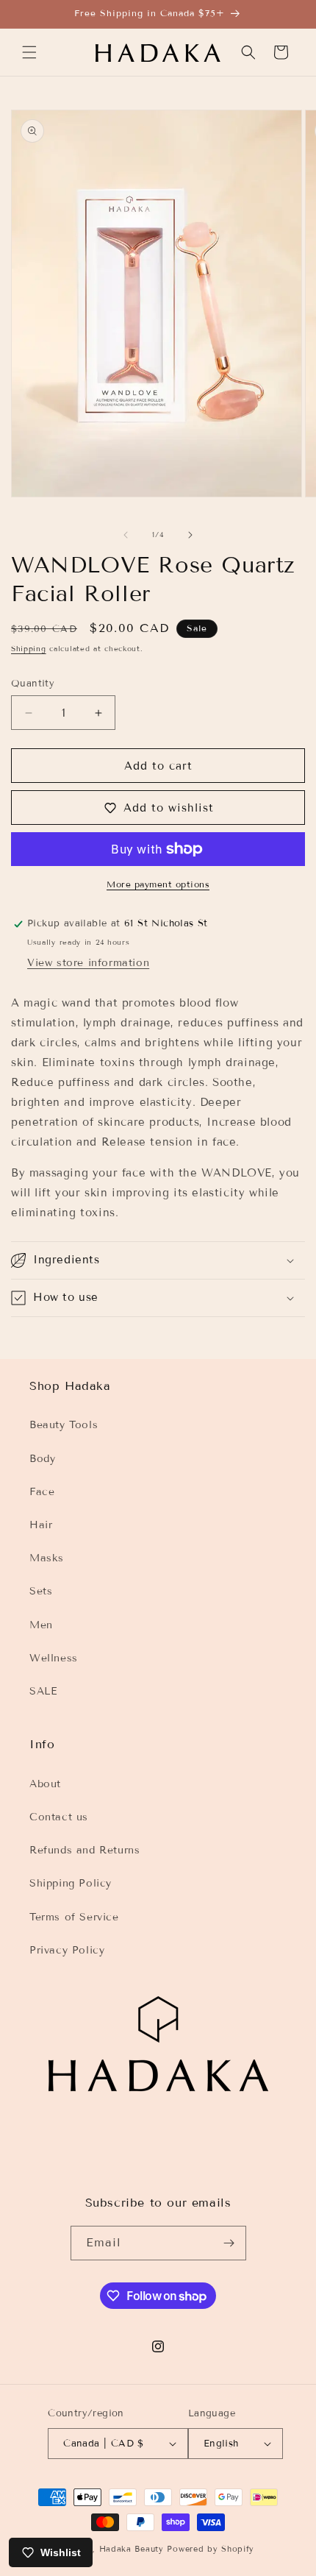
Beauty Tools (64, 1425)
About (45, 1784)
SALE (43, 1691)
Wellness (54, 1658)
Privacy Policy (67, 1950)
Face (42, 1492)
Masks (47, 1558)
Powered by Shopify (211, 2549)
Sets (41, 1591)
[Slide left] (126, 535)
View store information (88, 963)
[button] (29, 52)
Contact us (59, 1817)
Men (41, 1625)
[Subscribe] (229, 2243)
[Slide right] (190, 535)
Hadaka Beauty (132, 2549)
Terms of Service (74, 1917)
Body (42, 1459)
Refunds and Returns (85, 1850)
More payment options (158, 884)
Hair (41, 1525)
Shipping (29, 649)
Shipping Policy (71, 1883)
